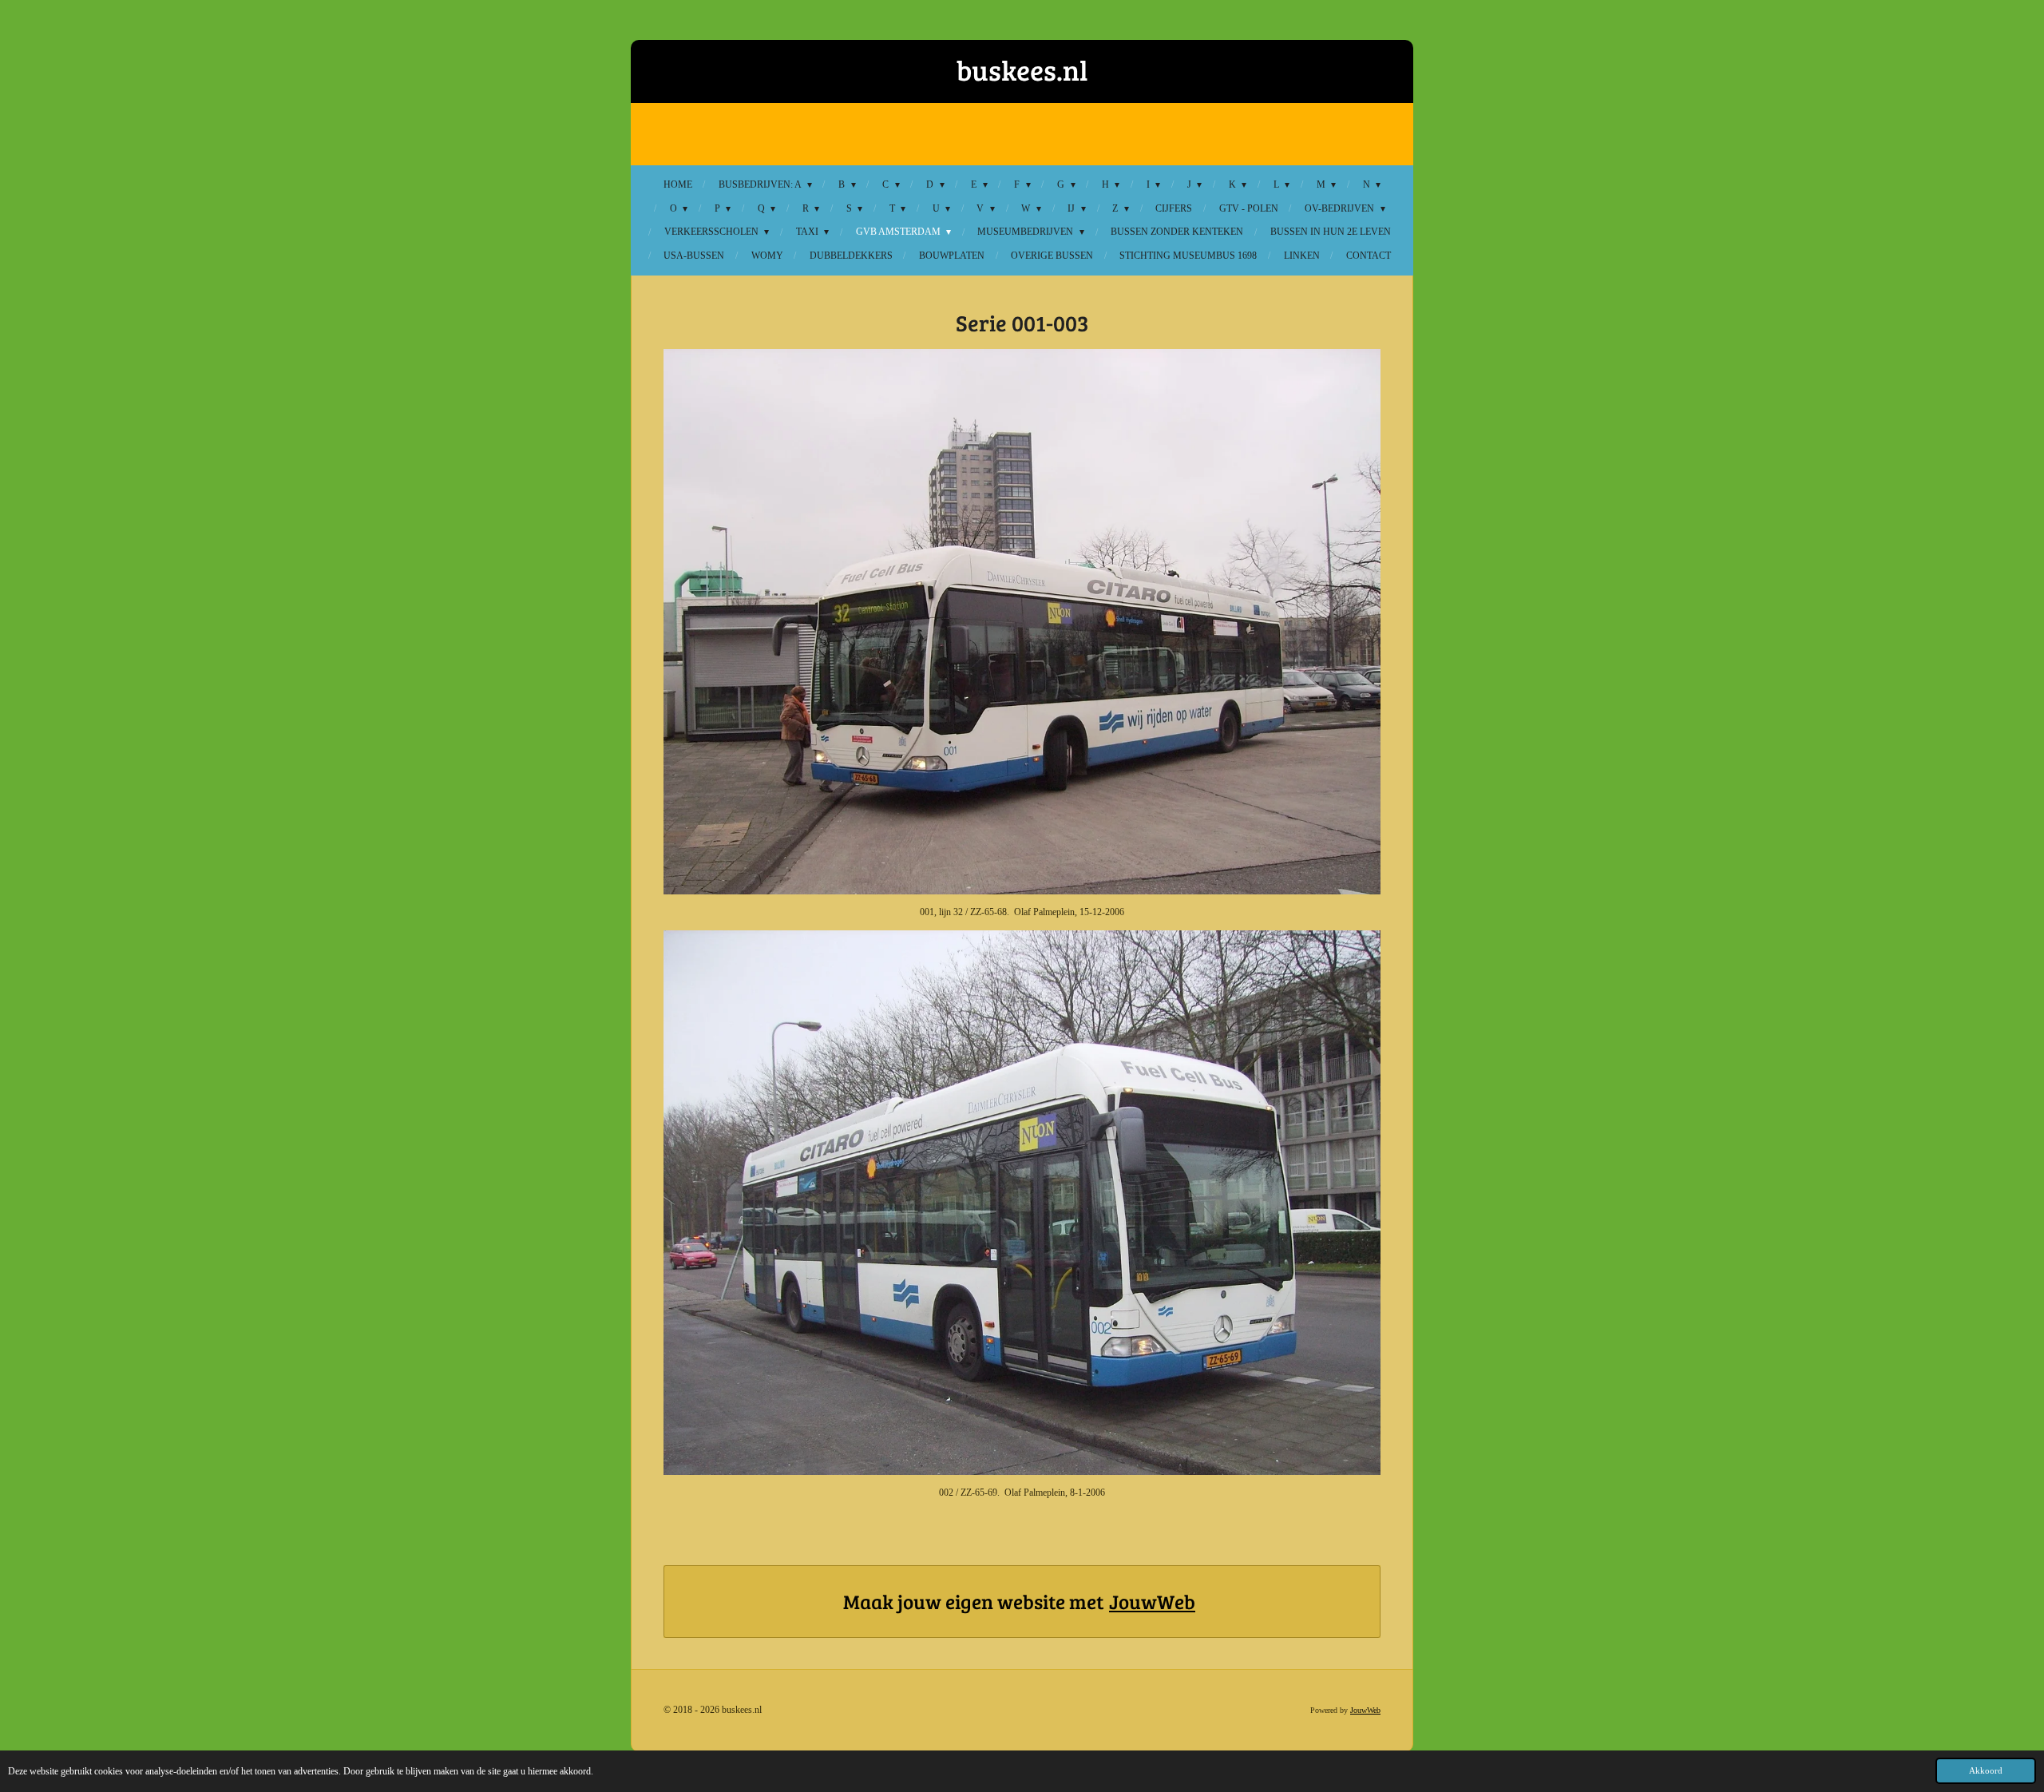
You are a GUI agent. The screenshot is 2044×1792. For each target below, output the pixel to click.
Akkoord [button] (1986, 1770)
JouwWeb (1152, 1601)
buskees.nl (1022, 69)
